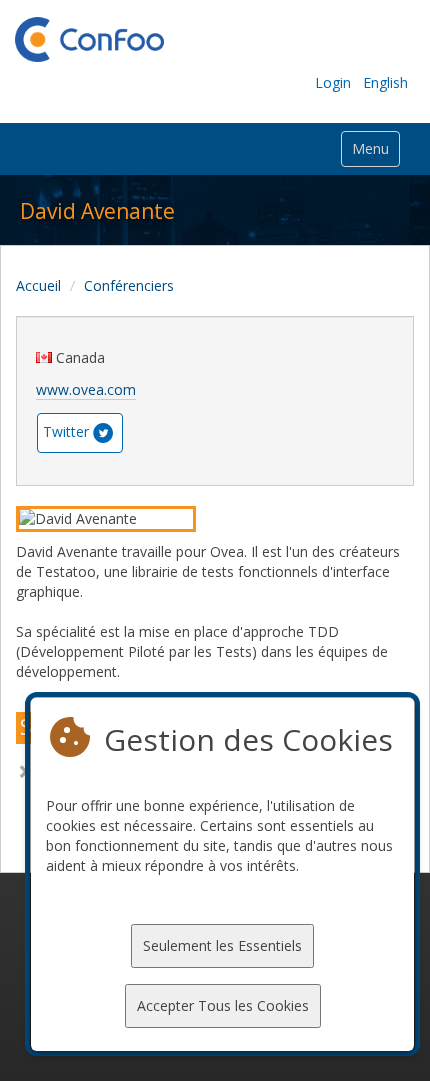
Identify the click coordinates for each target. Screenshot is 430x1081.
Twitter (66, 431)
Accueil (38, 285)
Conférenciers (129, 285)
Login (333, 82)
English (385, 82)
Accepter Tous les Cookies (223, 1005)
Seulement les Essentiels (222, 945)
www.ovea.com (86, 389)
